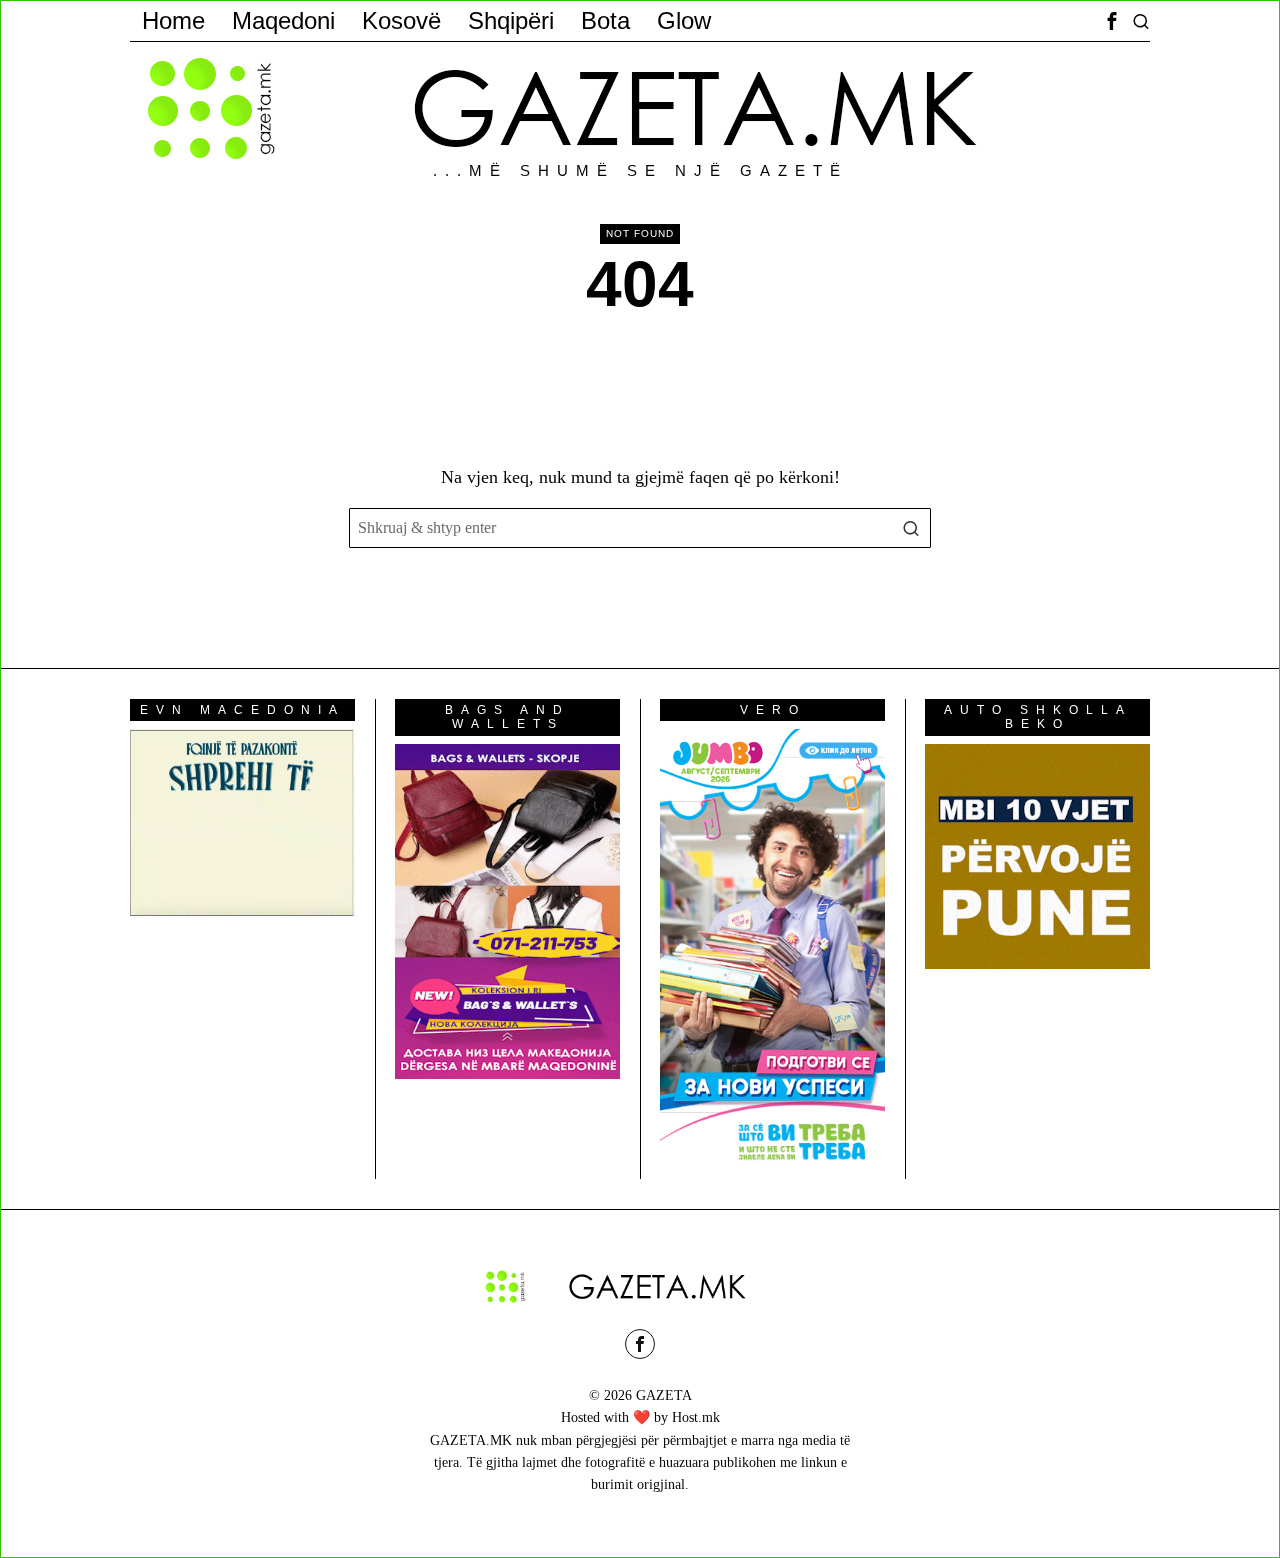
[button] (911, 528)
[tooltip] (1112, 21)
